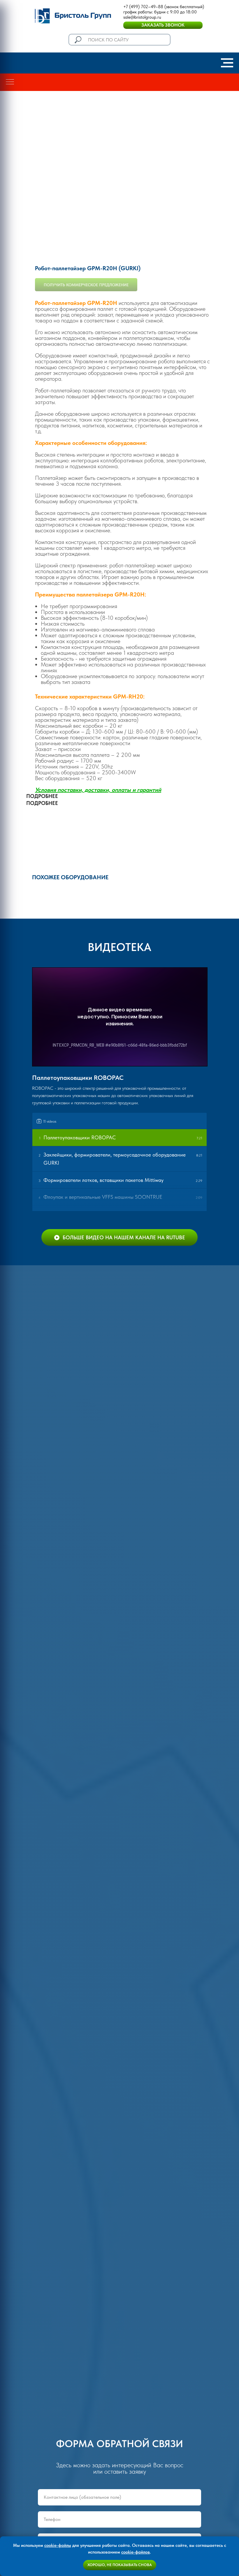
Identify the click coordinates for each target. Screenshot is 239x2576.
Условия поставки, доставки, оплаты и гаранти (96, 790)
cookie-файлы (58, 2545)
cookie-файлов (136, 2552)
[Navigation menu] (227, 63)
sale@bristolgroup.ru (142, 17)
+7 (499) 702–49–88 (143, 7)
